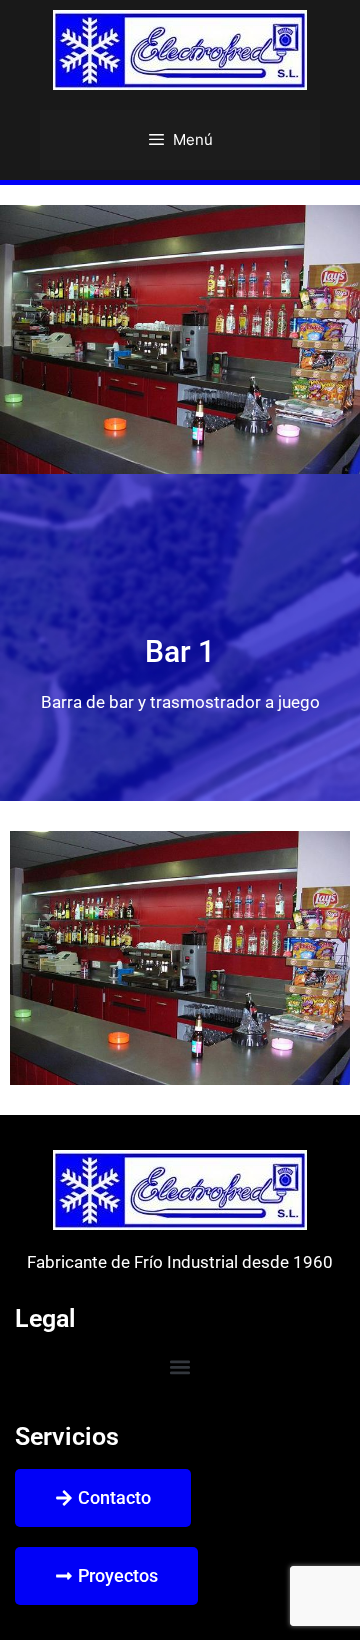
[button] (180, 1367)
